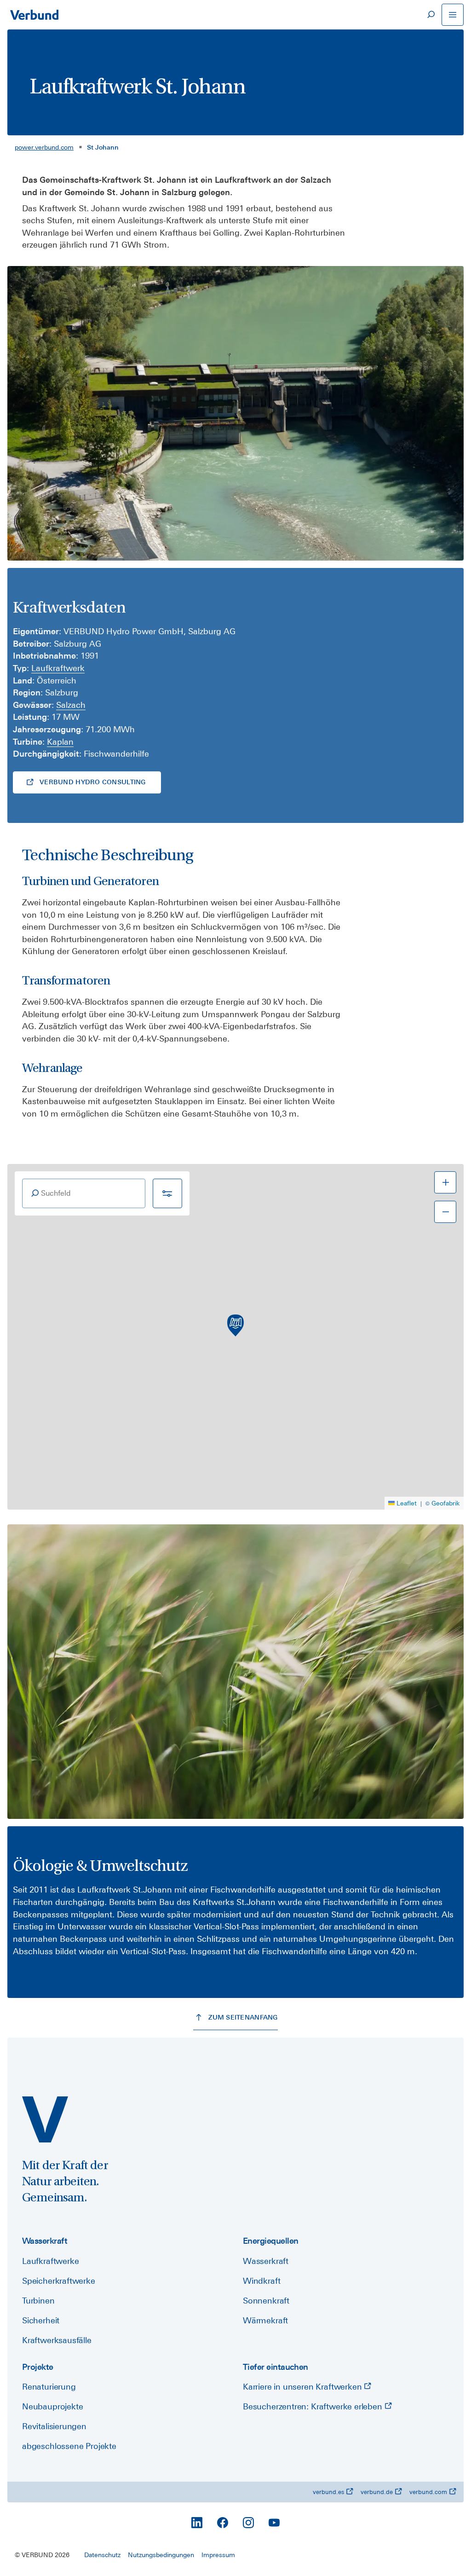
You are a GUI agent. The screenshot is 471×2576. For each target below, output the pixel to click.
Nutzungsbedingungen (161, 2555)
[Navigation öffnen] (453, 15)
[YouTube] (274, 2523)
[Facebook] (223, 2523)
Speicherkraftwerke (59, 2281)
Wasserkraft (266, 2261)
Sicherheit (41, 2320)
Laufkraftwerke (50, 2261)
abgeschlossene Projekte (69, 2446)
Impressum (218, 2555)
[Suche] (431, 15)
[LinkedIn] (197, 2523)
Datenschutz (102, 2555)
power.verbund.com (44, 147)
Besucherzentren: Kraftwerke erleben (314, 2406)
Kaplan (60, 742)
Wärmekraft (265, 2320)
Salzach (71, 705)
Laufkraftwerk (58, 668)
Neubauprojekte (52, 2406)
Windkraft (261, 2281)
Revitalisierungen (54, 2426)
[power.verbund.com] (45, 2119)
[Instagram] (248, 2523)
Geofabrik (446, 1503)
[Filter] (167, 1193)
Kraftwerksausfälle (57, 2340)
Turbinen (38, 2301)
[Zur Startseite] (34, 15)
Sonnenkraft (266, 2301)
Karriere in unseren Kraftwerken (303, 2387)
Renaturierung (49, 2387)
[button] (235, 1326)
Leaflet (407, 1503)
